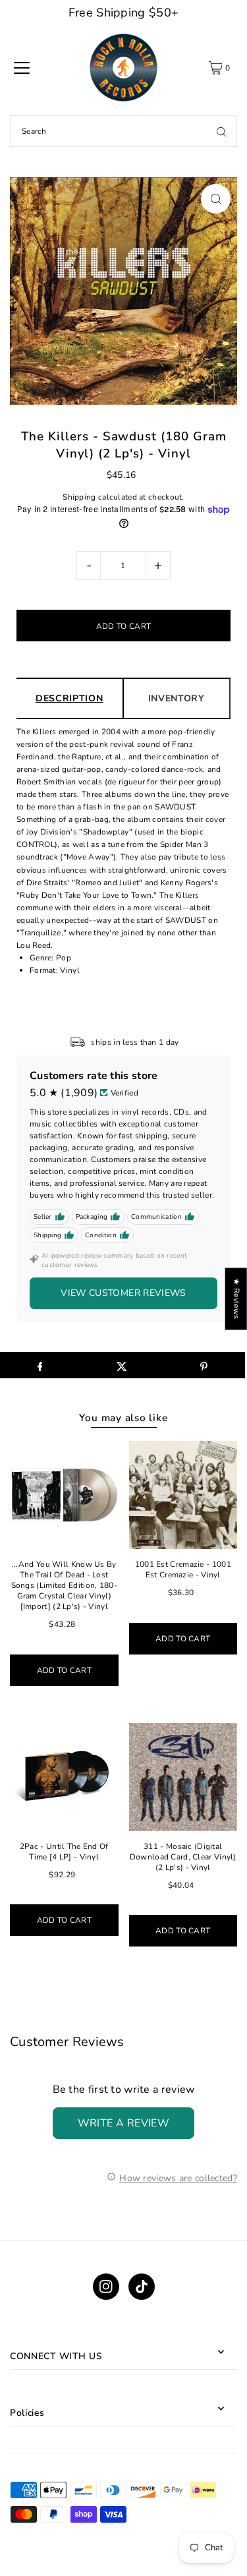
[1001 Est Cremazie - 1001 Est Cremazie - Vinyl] (183, 1495)
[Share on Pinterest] (204, 1365)
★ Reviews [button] (236, 1299)
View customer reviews (123, 1293)
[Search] (221, 131)
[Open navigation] (22, 68)
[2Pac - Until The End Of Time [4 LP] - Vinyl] (64, 1777)
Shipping (79, 497)
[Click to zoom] (216, 199)
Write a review (124, 2123)
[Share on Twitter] (122, 1365)
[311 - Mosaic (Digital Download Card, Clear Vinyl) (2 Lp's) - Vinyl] (183, 1777)
